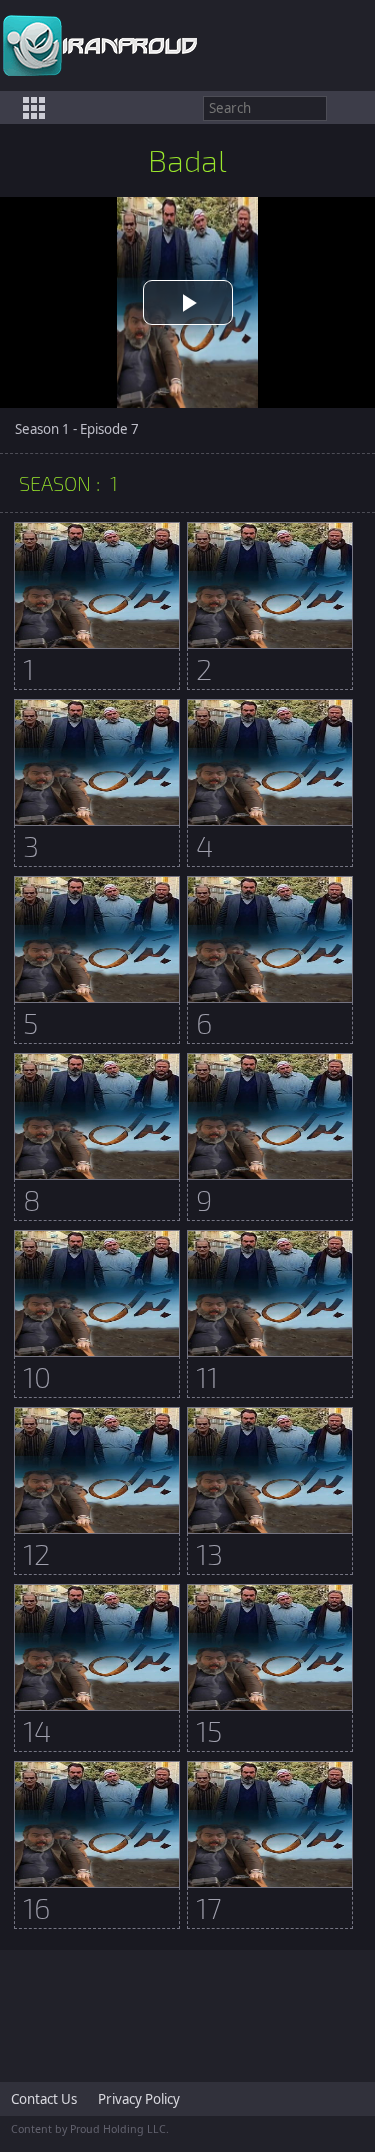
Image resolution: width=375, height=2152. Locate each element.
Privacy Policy (139, 2099)
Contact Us (44, 2099)
